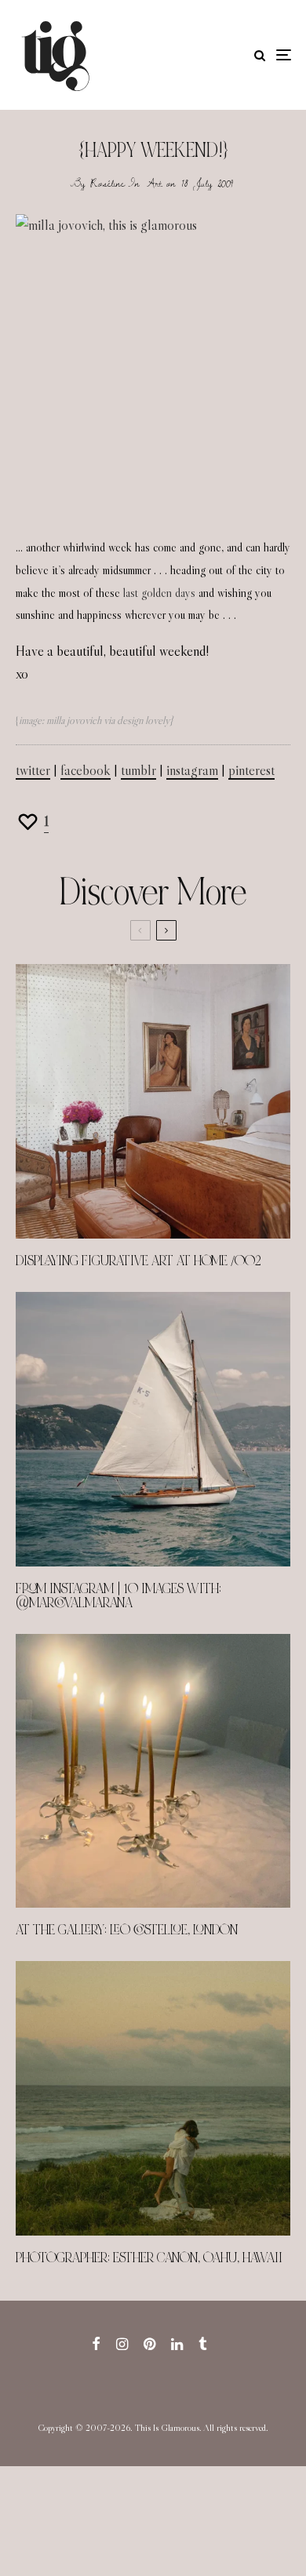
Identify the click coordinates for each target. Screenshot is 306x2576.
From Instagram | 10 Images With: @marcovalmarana (118, 1596)
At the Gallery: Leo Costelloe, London (127, 1930)
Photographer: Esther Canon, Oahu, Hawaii (149, 2258)
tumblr (138, 770)
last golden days (159, 593)
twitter (33, 770)
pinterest (251, 770)
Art (155, 183)
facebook (86, 770)
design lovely (143, 720)
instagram (192, 770)
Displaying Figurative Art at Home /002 (138, 1261)
